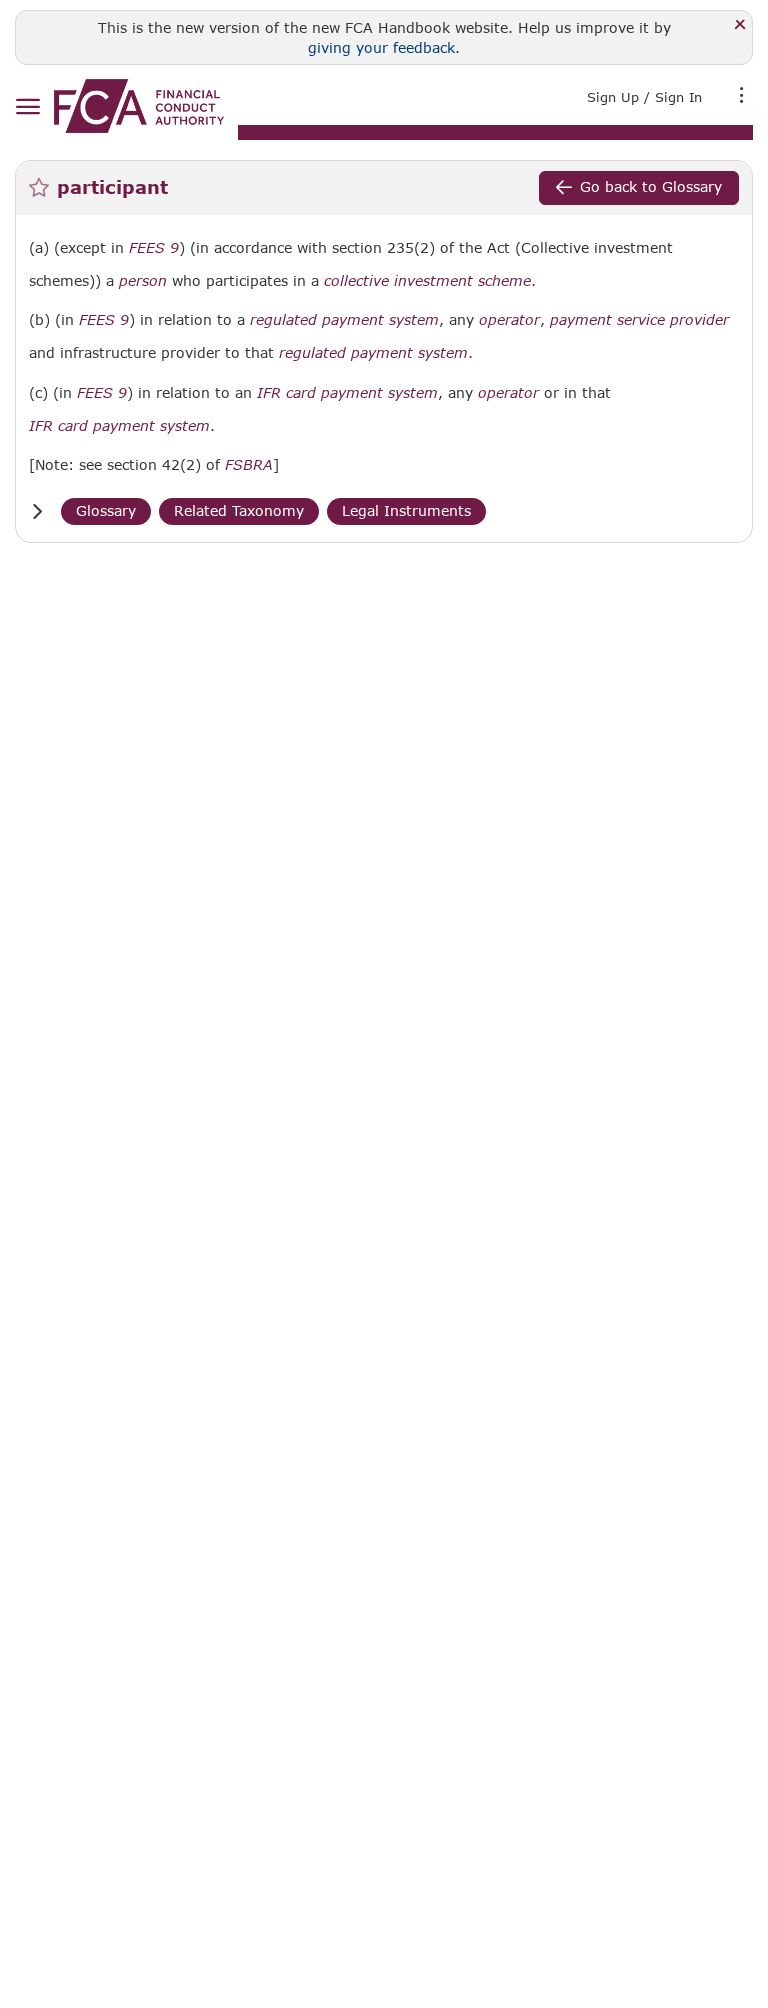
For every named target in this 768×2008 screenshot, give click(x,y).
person (143, 281)
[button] (37, 511)
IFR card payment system (347, 393)
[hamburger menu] (27, 107)
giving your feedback (381, 47)
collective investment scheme (427, 281)
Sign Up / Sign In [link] (644, 97)
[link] (139, 106)
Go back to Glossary (651, 186)
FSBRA (249, 465)
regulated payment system (344, 320)
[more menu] (742, 95)
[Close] (740, 25)
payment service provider (639, 320)
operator (509, 320)
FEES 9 (154, 247)
